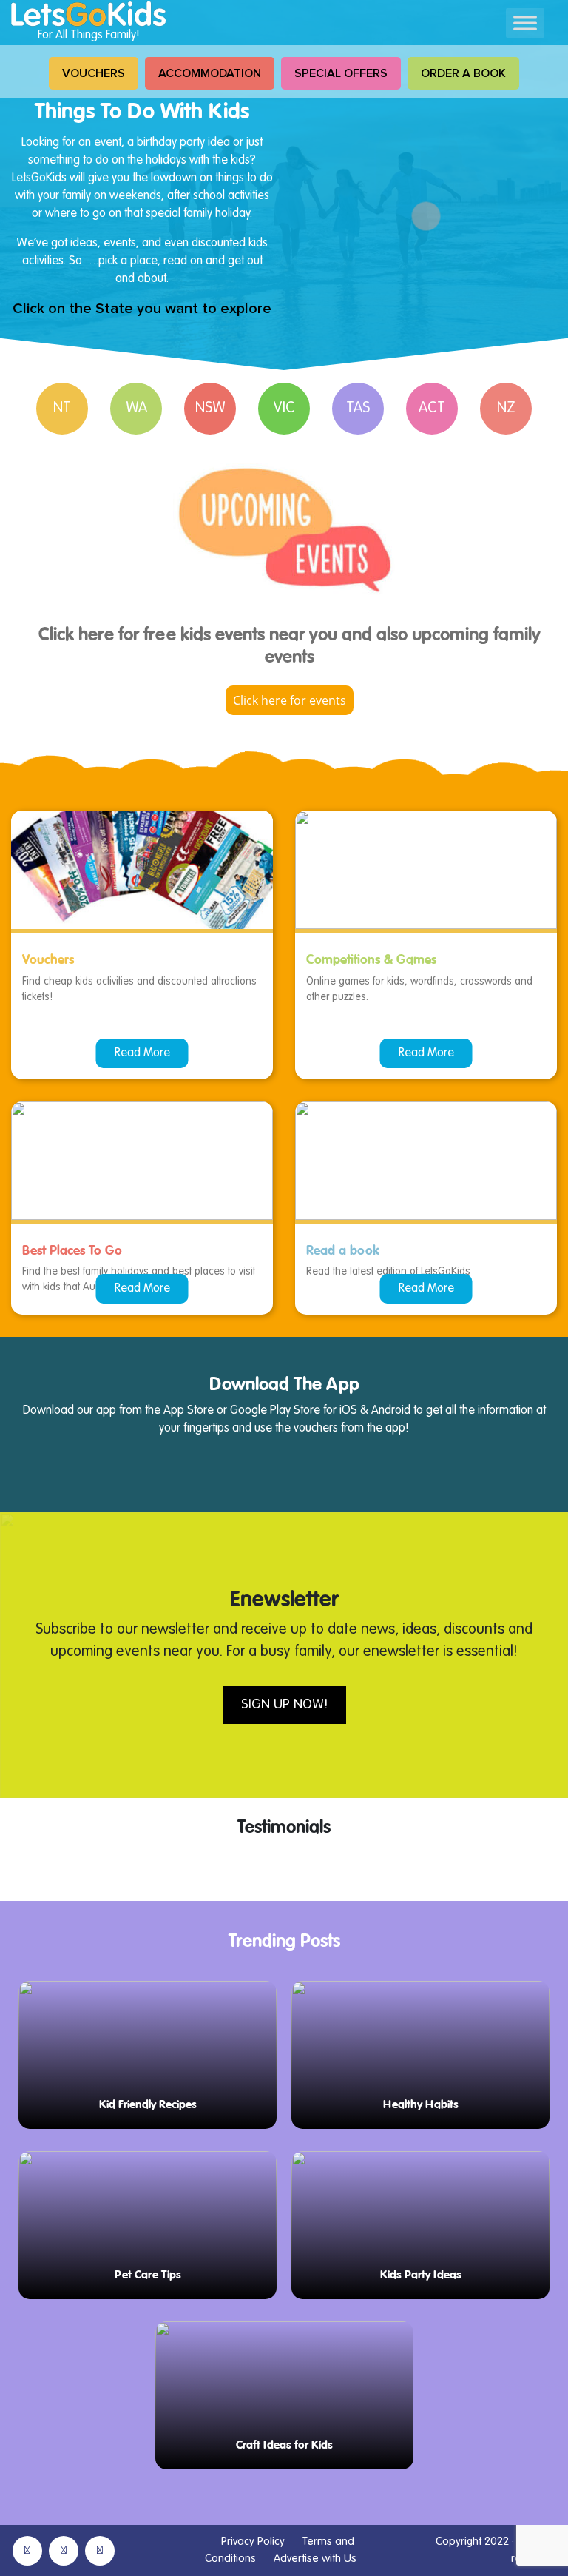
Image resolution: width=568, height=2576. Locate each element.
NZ (506, 409)
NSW (210, 409)
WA (136, 409)
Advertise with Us (315, 2559)
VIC (284, 409)
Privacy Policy (253, 2542)
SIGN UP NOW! (284, 1705)
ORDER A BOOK (463, 73)
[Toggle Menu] (525, 23)
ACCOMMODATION (210, 73)
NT (62, 409)
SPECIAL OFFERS (341, 73)
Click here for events (290, 700)
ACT (432, 409)
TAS (358, 409)
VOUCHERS (94, 73)
